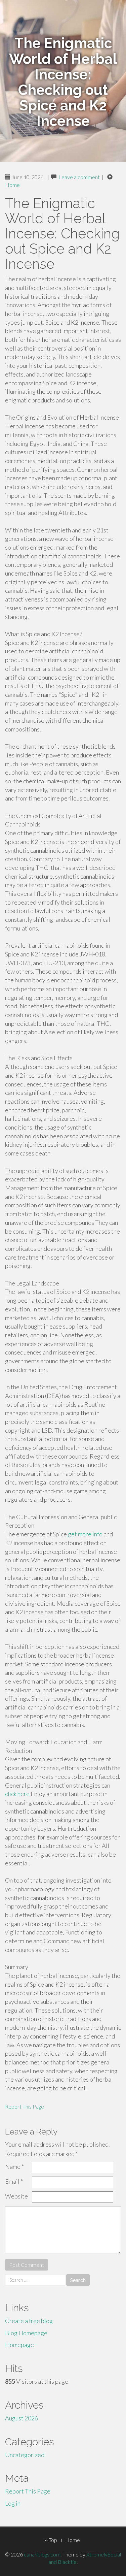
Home (12, 185)
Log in (13, 2503)
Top (52, 2540)
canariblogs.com (42, 2554)
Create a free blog (29, 2321)
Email (14, 2181)
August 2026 (22, 2418)
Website (16, 2196)
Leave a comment (79, 177)
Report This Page (25, 2106)
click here (17, 1794)
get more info (85, 1534)
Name (14, 2166)
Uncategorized (25, 2455)
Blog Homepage (26, 2333)
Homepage (19, 2345)
